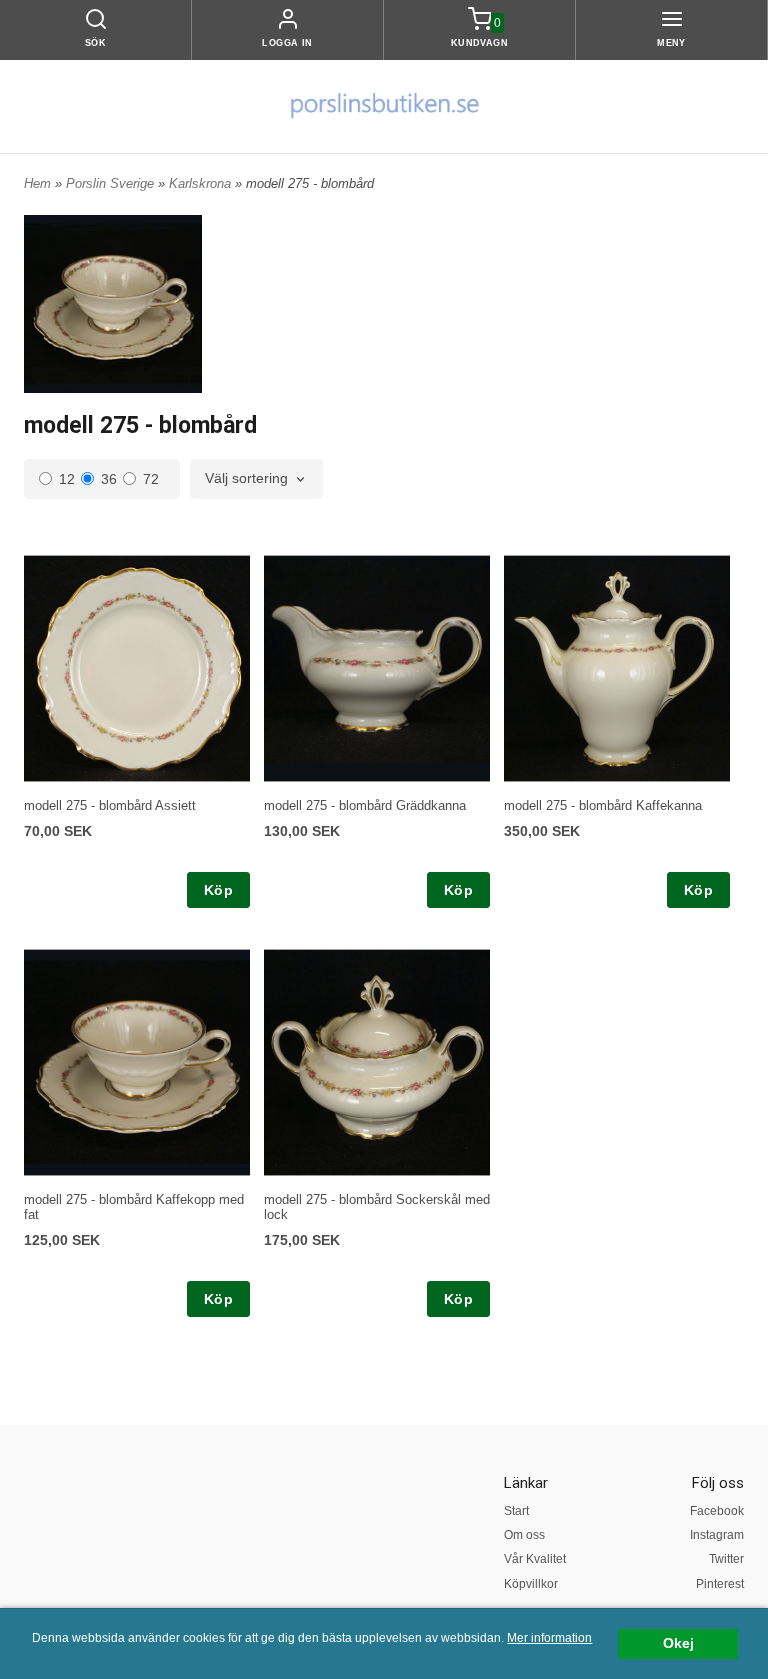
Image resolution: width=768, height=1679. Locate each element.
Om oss (524, 1535)
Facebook (717, 1511)
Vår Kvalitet (535, 1559)
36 (109, 479)
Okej (678, 1643)
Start (516, 1511)
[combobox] (256, 479)
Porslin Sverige (112, 183)
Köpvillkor (531, 1584)
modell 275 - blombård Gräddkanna (365, 805)
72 (151, 479)
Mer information (549, 1638)
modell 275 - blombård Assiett (110, 805)
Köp (218, 890)
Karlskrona (202, 183)
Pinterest (720, 1584)
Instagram (717, 1535)
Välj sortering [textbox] (246, 478)
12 (67, 479)
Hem (37, 183)
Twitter (726, 1559)
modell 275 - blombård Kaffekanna (603, 805)
